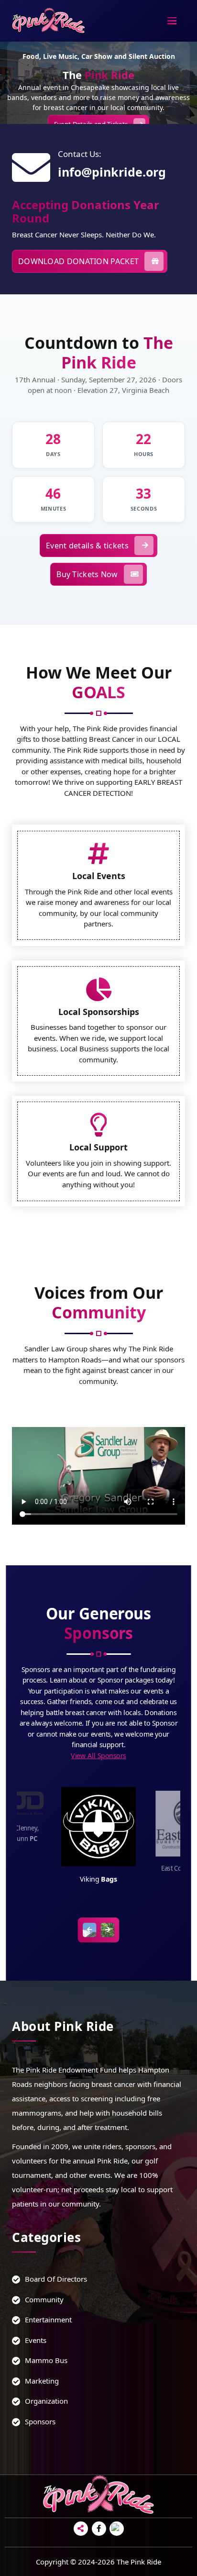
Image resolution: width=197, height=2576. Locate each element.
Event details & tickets (87, 546)
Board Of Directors (56, 2279)
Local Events (99, 876)
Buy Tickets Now (87, 574)
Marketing (42, 2381)
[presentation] (89, 1930)
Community (44, 2299)
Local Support (98, 1147)
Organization (46, 2401)
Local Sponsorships (99, 1012)
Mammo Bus (46, 2360)
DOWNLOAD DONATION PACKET (78, 261)
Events (36, 2340)
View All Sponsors (98, 1755)
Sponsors (40, 2421)
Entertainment (48, 2320)
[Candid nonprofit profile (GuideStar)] (117, 2529)
